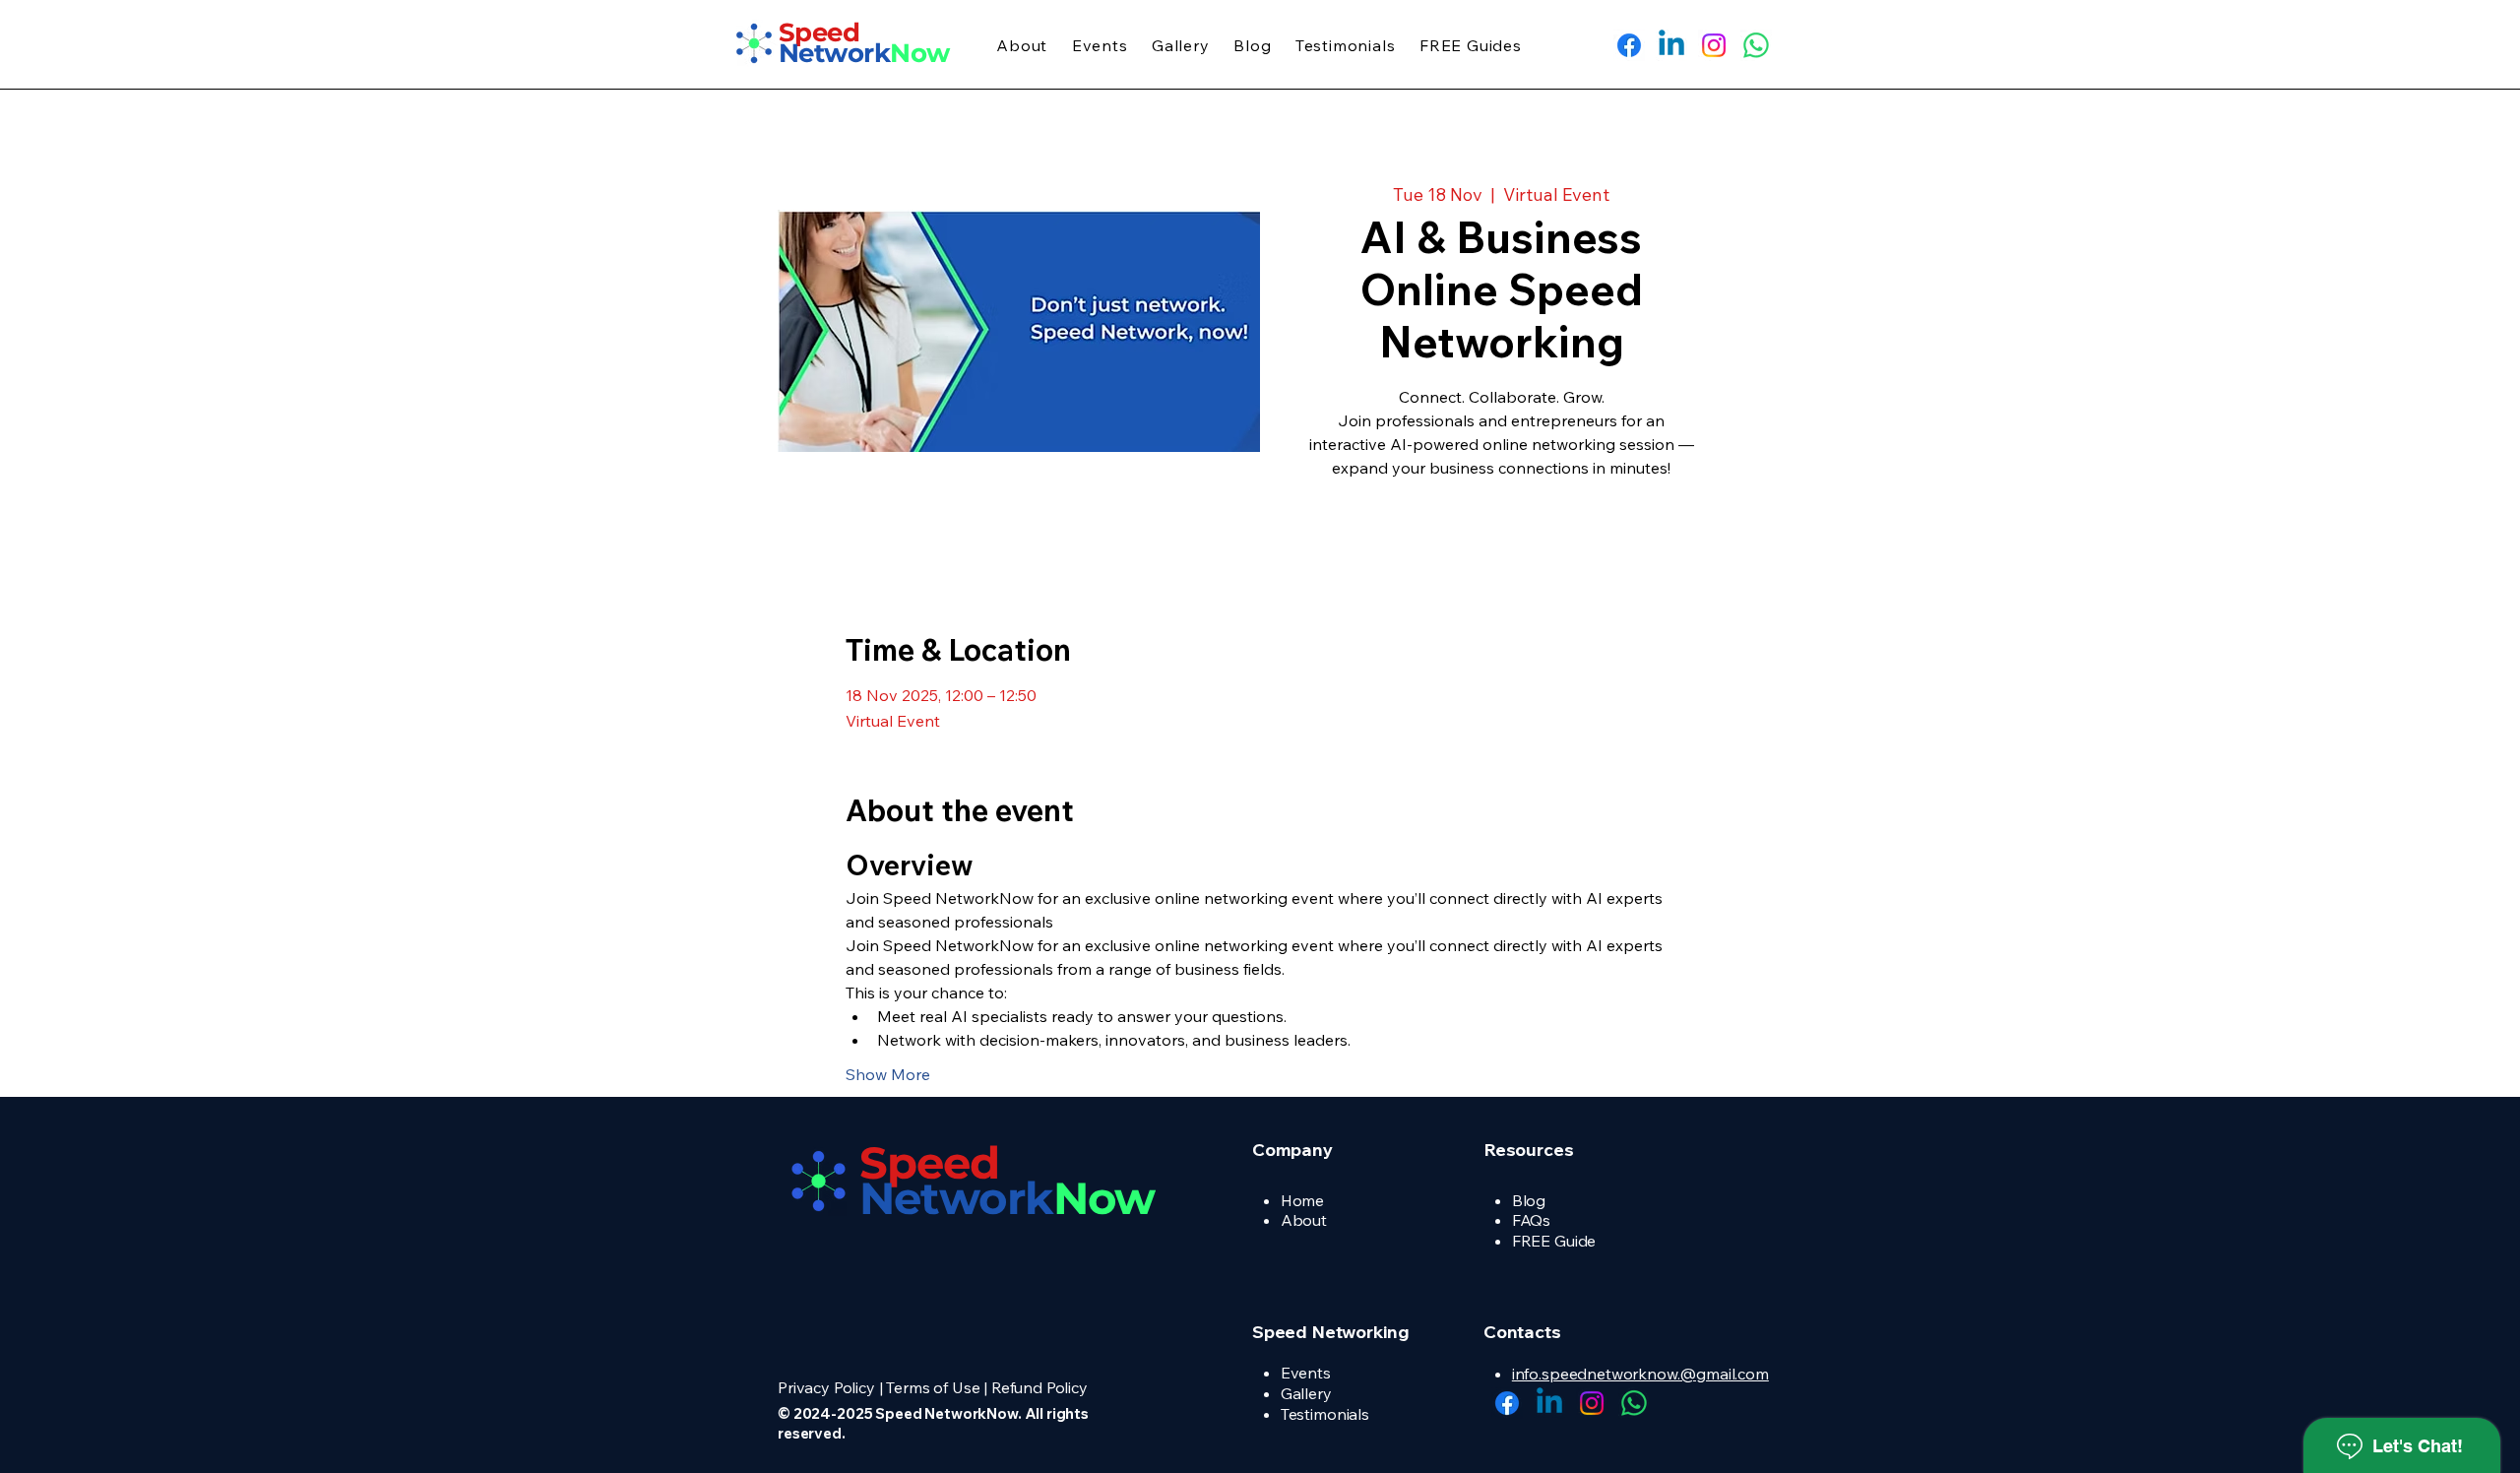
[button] (1022, 45)
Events (1306, 1373)
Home (1302, 1200)
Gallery (1306, 1393)
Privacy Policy (826, 1387)
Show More (888, 1074)
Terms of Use (933, 1387)
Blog (1529, 1200)
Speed (930, 1162)
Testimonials (1325, 1414)
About (1304, 1220)
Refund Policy (1039, 1387)
